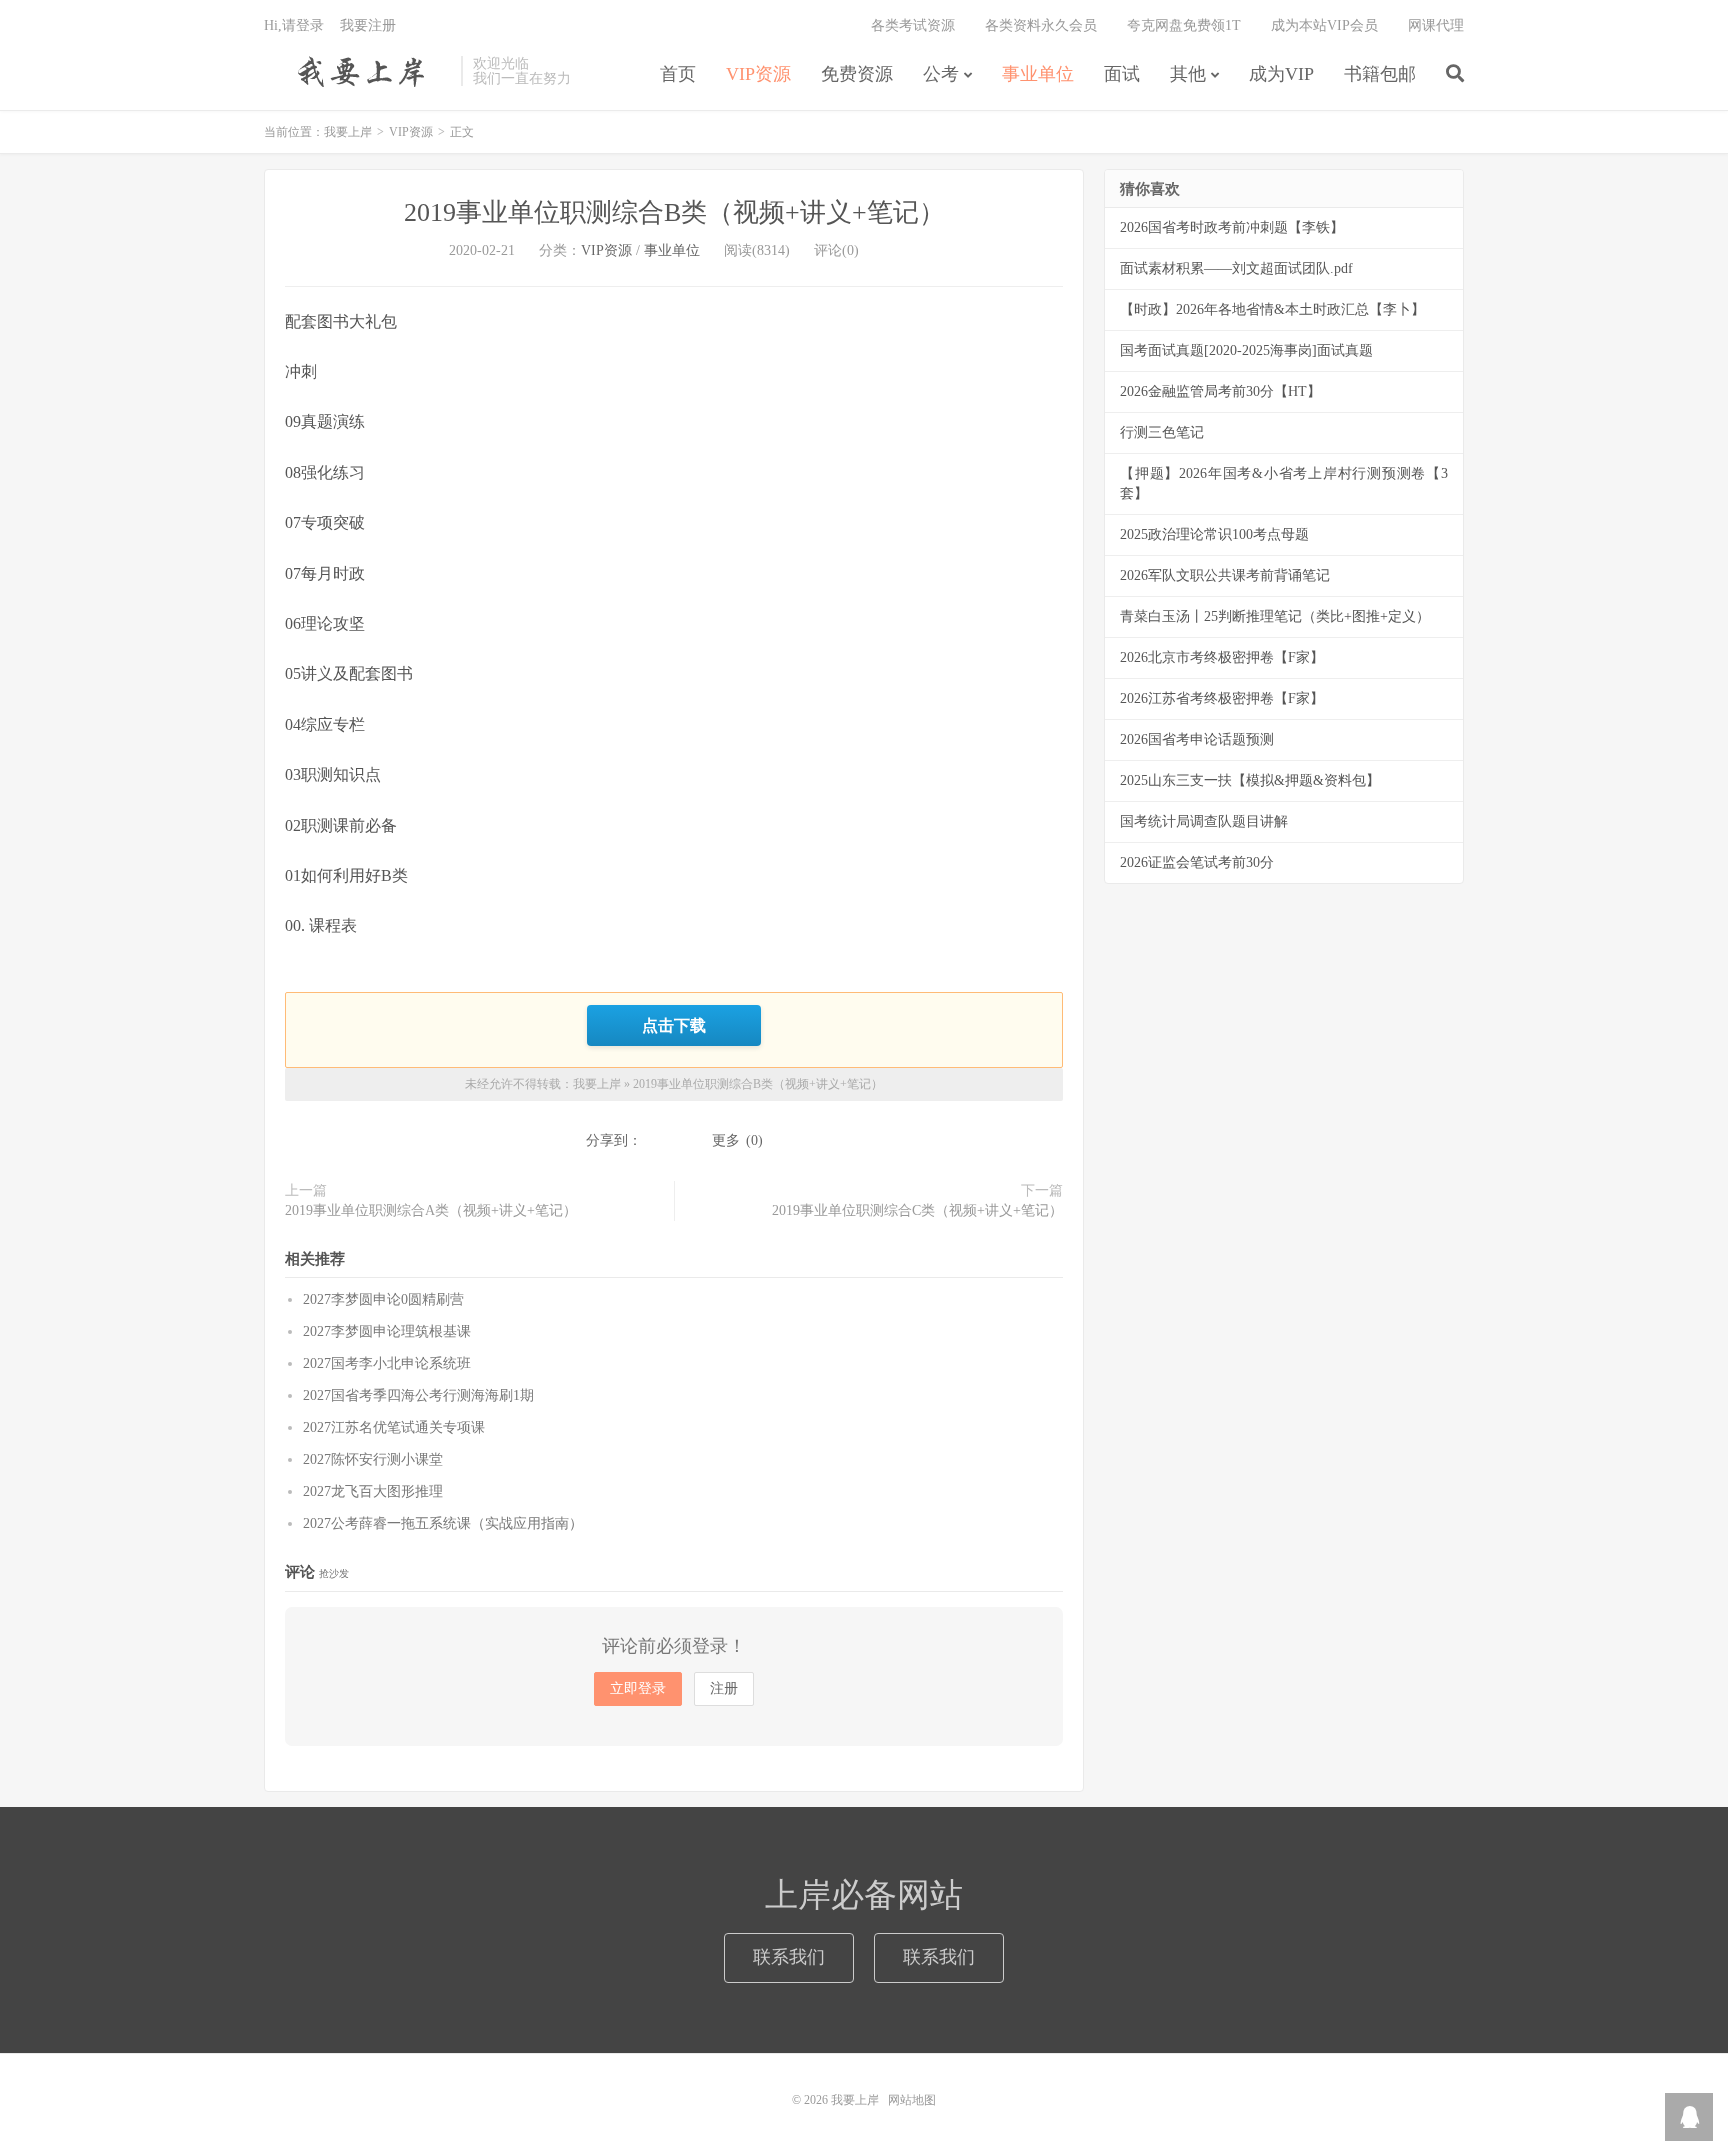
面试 (1122, 74)
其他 (1188, 74)
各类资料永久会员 (1041, 25)
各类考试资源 (913, 25)
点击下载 (674, 1025)
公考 (941, 74)
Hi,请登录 (294, 25)
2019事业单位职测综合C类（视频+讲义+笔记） (917, 1210)
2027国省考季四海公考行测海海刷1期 (418, 1395)
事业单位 (1038, 74)
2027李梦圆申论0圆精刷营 (383, 1299)
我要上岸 (357, 71)
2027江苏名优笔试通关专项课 (394, 1427)
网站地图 (912, 2100)
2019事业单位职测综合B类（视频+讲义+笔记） (674, 212)
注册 (724, 1688)
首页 (678, 74)
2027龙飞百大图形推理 (373, 1491)
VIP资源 (758, 74)
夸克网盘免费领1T (1184, 25)
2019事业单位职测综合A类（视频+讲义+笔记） (431, 1210)
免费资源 (857, 74)
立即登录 (638, 1688)
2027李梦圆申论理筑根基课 (387, 1331)
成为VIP (1281, 74)
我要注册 (368, 25)
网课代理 (1436, 25)
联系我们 (789, 1957)
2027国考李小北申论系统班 (387, 1363)
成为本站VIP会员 (1324, 25)
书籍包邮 (1380, 74)
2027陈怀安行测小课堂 (373, 1459)
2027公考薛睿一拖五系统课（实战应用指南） (443, 1523)
